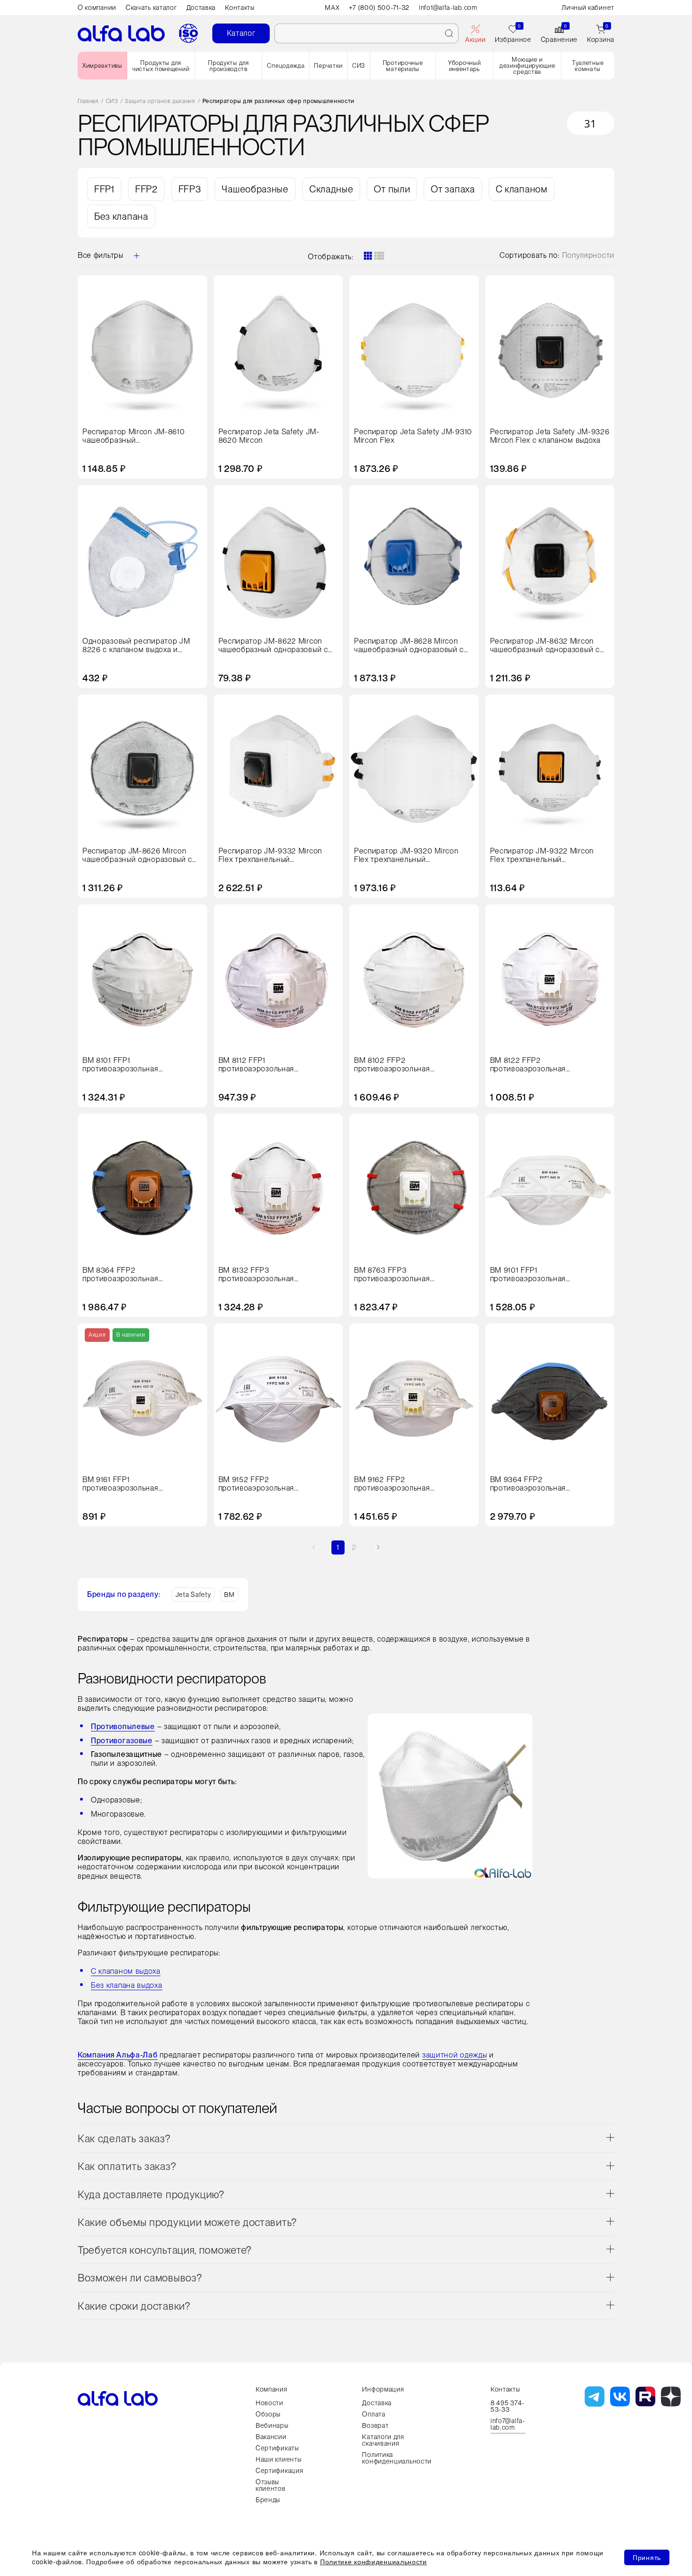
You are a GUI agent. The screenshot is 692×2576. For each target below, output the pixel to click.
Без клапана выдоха (127, 1985)
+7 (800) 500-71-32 (379, 8)
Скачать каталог (151, 8)
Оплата (374, 2414)
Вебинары (272, 2425)
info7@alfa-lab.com (508, 2424)
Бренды (268, 2500)
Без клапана (121, 216)
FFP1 (104, 189)
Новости (270, 2403)
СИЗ (359, 66)
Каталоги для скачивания (383, 2440)
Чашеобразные (255, 189)
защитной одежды (455, 2055)
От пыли (392, 189)
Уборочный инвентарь (464, 66)
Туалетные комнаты (588, 66)
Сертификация (279, 2471)
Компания (272, 2389)
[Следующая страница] (378, 1547)
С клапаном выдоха (126, 1971)
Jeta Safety (193, 1595)
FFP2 (146, 189)
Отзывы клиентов (271, 2485)
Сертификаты (277, 2448)
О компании (97, 8)
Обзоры (268, 2414)
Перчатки (328, 66)
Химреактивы (102, 66)
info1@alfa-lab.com (448, 8)
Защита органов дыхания (160, 101)
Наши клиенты (278, 2459)
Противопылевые (123, 1727)
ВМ (229, 1595)
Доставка (201, 8)
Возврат (375, 2425)
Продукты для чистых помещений (161, 66)
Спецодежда (286, 66)
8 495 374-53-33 (507, 2406)
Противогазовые (122, 1741)
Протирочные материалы (403, 66)
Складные (331, 189)
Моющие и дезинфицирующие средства (527, 66)
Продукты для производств (228, 66)
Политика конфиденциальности (397, 2458)
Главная (88, 101)
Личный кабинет (588, 8)
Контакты (240, 8)
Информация (383, 2389)
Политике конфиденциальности (374, 2561)
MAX (332, 8)
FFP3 (190, 189)
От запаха (453, 189)
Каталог (241, 33)
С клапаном (522, 189)
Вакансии (271, 2437)
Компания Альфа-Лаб (118, 2055)
